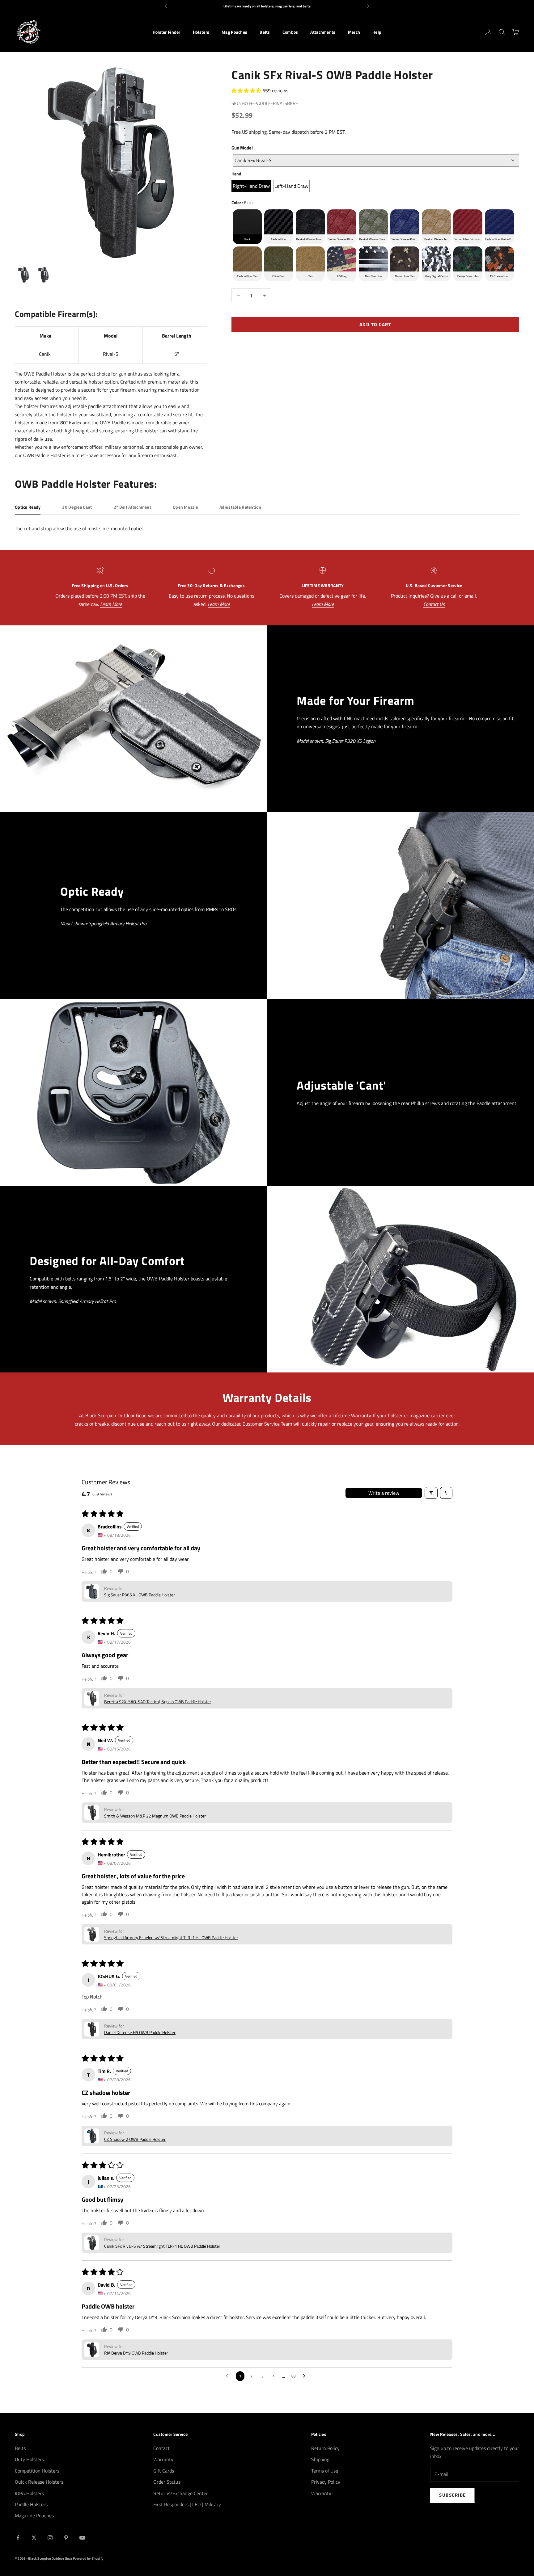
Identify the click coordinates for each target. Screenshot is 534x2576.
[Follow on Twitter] (34, 2538)
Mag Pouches (234, 32)
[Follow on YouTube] (82, 2538)
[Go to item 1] (23, 275)
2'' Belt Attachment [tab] (132, 507)
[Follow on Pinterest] (66, 2538)
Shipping (320, 2459)
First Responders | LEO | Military (187, 2504)
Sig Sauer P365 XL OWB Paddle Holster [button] (140, 1595)
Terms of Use (325, 2471)
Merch (354, 32)
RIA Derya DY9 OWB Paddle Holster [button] (136, 2353)
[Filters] (431, 1493)
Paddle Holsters (31, 2504)
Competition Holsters (37, 2471)
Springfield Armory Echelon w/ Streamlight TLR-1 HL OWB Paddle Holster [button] (171, 1937)
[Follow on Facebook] (18, 2538)
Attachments (323, 32)
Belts (265, 32)
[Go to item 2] (43, 275)
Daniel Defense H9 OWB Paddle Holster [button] (140, 2032)
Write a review (384, 1493)
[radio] (251, 186)
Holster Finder (167, 32)
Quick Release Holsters (39, 2482)
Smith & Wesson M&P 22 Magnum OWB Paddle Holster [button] (155, 1816)
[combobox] (376, 160)
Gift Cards (164, 2471)
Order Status (167, 2482)
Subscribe (453, 2495)
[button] (247, 90)
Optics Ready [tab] (28, 507)
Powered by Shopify (88, 2558)
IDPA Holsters (29, 2493)
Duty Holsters (29, 2459)
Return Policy (325, 2448)
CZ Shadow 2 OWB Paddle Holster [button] (135, 2139)
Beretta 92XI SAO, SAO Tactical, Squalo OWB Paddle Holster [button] (158, 1702)
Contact (161, 2448)
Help (377, 32)
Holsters (201, 32)
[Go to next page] (306, 2376)
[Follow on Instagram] (50, 2538)
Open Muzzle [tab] (185, 507)
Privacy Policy (326, 2482)
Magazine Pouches (34, 2515)
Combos (290, 32)
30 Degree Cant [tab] (77, 507)
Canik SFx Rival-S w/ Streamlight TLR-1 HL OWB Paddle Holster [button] (162, 2246)
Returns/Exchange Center (181, 2493)
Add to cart (375, 324)
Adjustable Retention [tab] (240, 507)
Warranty (163, 2459)
